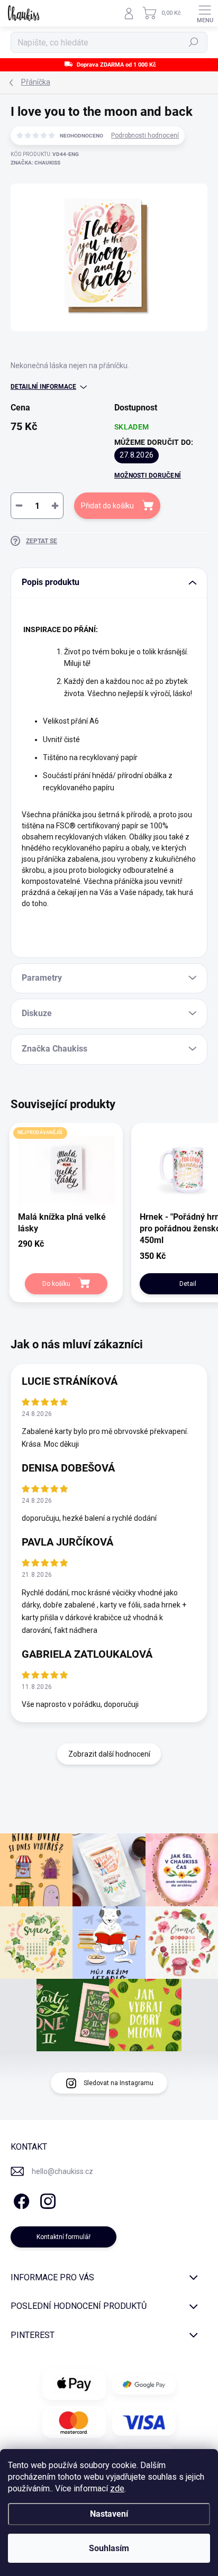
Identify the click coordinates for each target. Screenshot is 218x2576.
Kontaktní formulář (63, 2237)
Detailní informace (43, 387)
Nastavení (109, 2514)
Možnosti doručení (148, 476)
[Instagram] (46, 2199)
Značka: (35, 163)
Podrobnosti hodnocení (145, 135)
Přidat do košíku (107, 506)
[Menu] (205, 13)
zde (117, 2488)
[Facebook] (20, 2199)
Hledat (194, 42)
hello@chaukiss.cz (62, 2171)
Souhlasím (109, 2548)
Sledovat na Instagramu (119, 2083)
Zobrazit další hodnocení (109, 1754)
